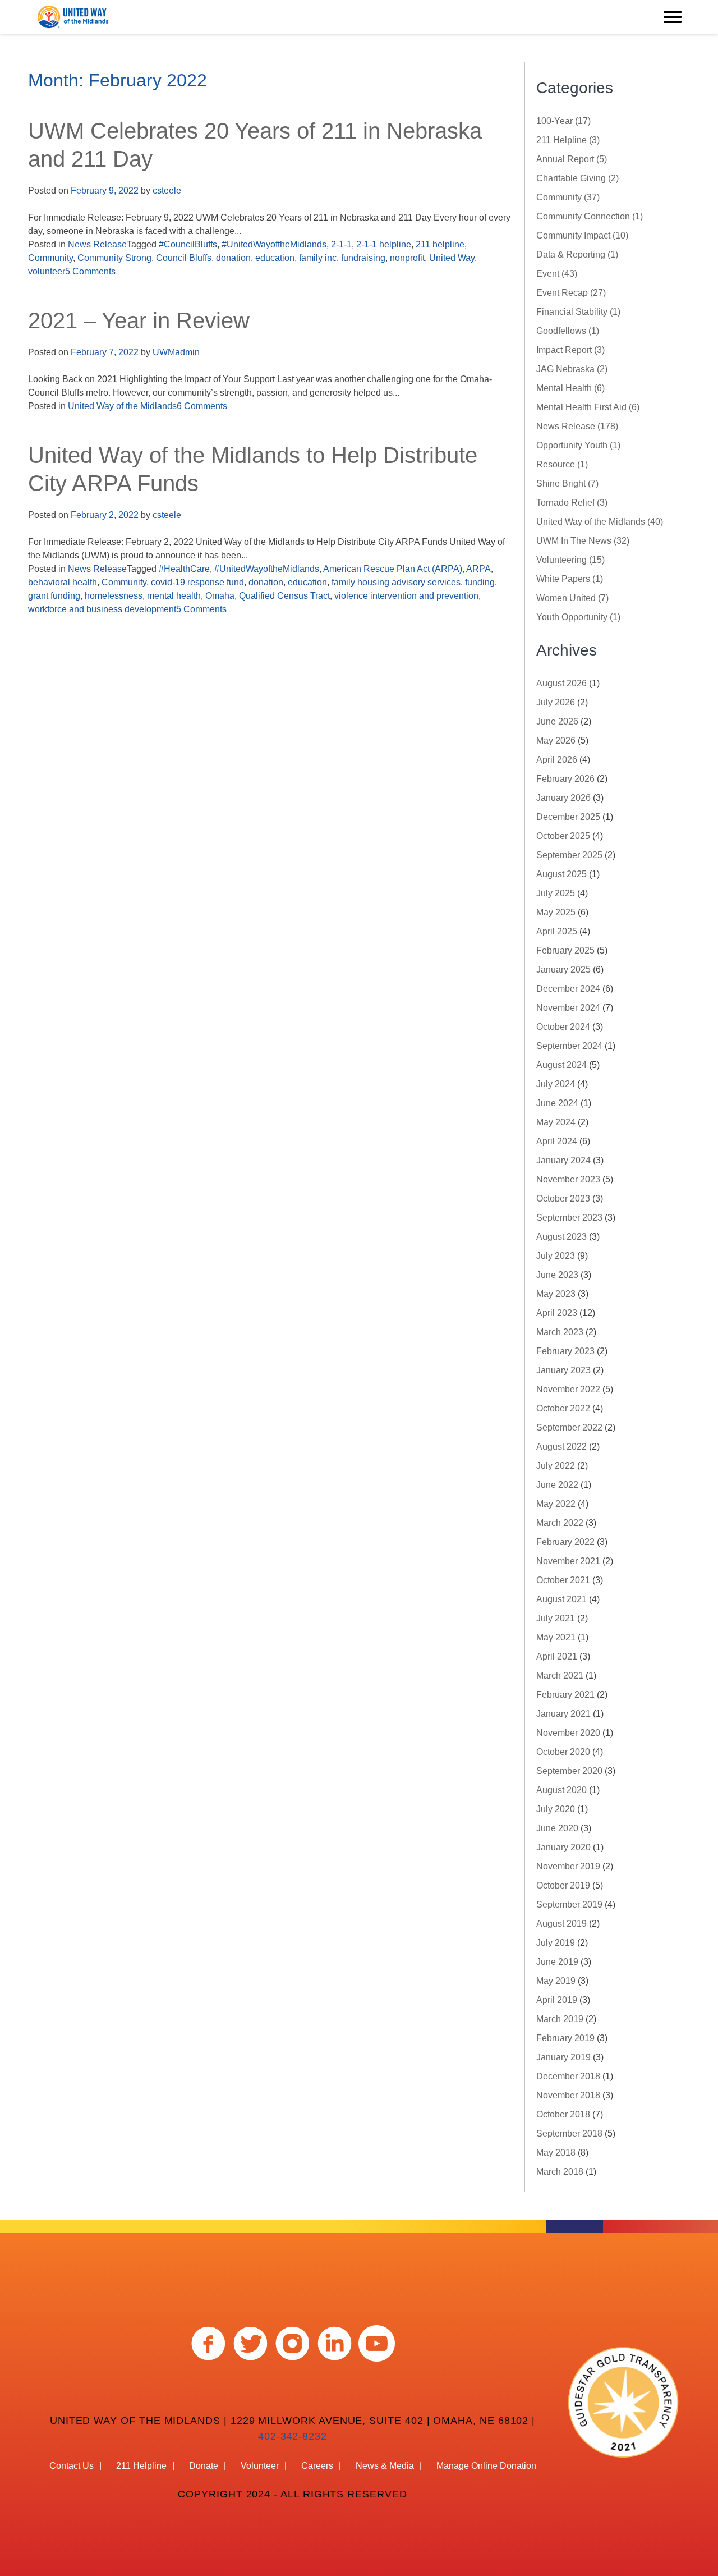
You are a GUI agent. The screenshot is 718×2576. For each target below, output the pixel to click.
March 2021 (560, 1676)
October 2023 (563, 1198)
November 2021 (568, 1561)
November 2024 (568, 1008)
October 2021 (563, 1580)
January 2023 (563, 1370)
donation (233, 258)
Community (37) (568, 197)
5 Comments (90, 271)
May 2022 (556, 1504)
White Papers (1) (570, 579)
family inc (318, 258)
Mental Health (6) (570, 388)
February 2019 (565, 2038)
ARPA (478, 569)
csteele (167, 191)
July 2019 (556, 1943)
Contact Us (72, 2466)
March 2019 (560, 2019)
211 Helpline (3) (568, 140)
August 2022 (561, 1447)
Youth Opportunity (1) (578, 617)
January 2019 (563, 2057)
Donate (204, 2466)
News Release (97, 244)
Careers (317, 2466)
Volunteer (260, 2466)
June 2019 (557, 1962)
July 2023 (556, 1256)
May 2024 (556, 1122)
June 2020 (557, 1828)
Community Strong (114, 258)
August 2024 (561, 1065)
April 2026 (557, 760)
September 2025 (569, 855)
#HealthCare (184, 569)
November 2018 (568, 2095)
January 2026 (563, 798)
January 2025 (563, 970)
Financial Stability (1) (578, 312)
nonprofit (407, 258)
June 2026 (557, 721)
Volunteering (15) (570, 560)
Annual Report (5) (572, 159)
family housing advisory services (396, 582)
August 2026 (561, 683)
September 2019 (569, 1905)
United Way (452, 258)
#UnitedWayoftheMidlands (274, 244)
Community (50, 258)
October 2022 (563, 1408)
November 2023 (568, 1179)
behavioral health (63, 582)
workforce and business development (102, 609)
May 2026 (556, 741)
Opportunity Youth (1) (578, 445)
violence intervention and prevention (406, 596)
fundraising (363, 258)
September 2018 (569, 2133)
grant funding (54, 596)
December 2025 (568, 817)
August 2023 (561, 1237)
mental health (174, 596)
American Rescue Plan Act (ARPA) (393, 569)
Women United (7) (572, 598)
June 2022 (557, 1485)
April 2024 (557, 1141)
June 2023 (557, 1275)
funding (480, 582)
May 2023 (556, 1294)
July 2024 (556, 1084)
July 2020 (556, 1809)
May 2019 (556, 1981)
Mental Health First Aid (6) (588, 407)
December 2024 (568, 989)
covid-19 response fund (197, 582)
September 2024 (569, 1046)
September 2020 (569, 1771)
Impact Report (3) (570, 350)
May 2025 (556, 912)
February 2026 (565, 779)
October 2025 (563, 836)
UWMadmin (176, 352)
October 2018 (563, 2114)
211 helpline (440, 244)
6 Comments (202, 406)
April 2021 (557, 1656)
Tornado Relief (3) (572, 503)
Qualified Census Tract (284, 596)
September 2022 (569, 1427)
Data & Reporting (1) (577, 255)
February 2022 (565, 1542)
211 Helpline (141, 2466)
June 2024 (557, 1103)
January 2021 (563, 1714)
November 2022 (568, 1389)
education (275, 258)
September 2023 (569, 1218)
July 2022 (556, 1466)
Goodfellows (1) (568, 331)
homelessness (114, 596)
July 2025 (556, 893)
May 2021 (556, 1637)
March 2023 (560, 1332)
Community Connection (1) (590, 216)
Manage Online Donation (486, 2466)
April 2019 (557, 2000)
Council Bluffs (184, 258)
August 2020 (561, 1790)
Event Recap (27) (571, 293)
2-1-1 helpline (384, 244)
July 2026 (556, 702)
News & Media (385, 2466)
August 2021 (561, 1599)
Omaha (220, 596)
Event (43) (557, 274)
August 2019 (561, 1924)
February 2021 (565, 1695)
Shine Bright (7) (567, 483)
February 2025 (565, 950)
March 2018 (560, 2172)
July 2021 (556, 1618)
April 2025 (557, 931)
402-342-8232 (293, 2436)
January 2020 (563, 1847)
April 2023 (557, 1313)
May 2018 (556, 2153)
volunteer (47, 271)
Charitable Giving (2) (577, 178)
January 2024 (563, 1160)
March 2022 (560, 1523)
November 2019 (568, 1866)
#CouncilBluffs (188, 244)
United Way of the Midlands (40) (600, 522)
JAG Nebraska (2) (572, 369)
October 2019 (563, 1885)
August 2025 (561, 874)
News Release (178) (577, 426)
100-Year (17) (563, 121)
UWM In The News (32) (583, 541)
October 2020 (563, 1752)
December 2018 (568, 2076)
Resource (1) (562, 464)
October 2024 (563, 1027)
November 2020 (568, 1733)
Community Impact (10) (582, 235)
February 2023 (565, 1351)
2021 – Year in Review (139, 320)
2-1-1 (341, 244)
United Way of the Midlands (122, 406)
